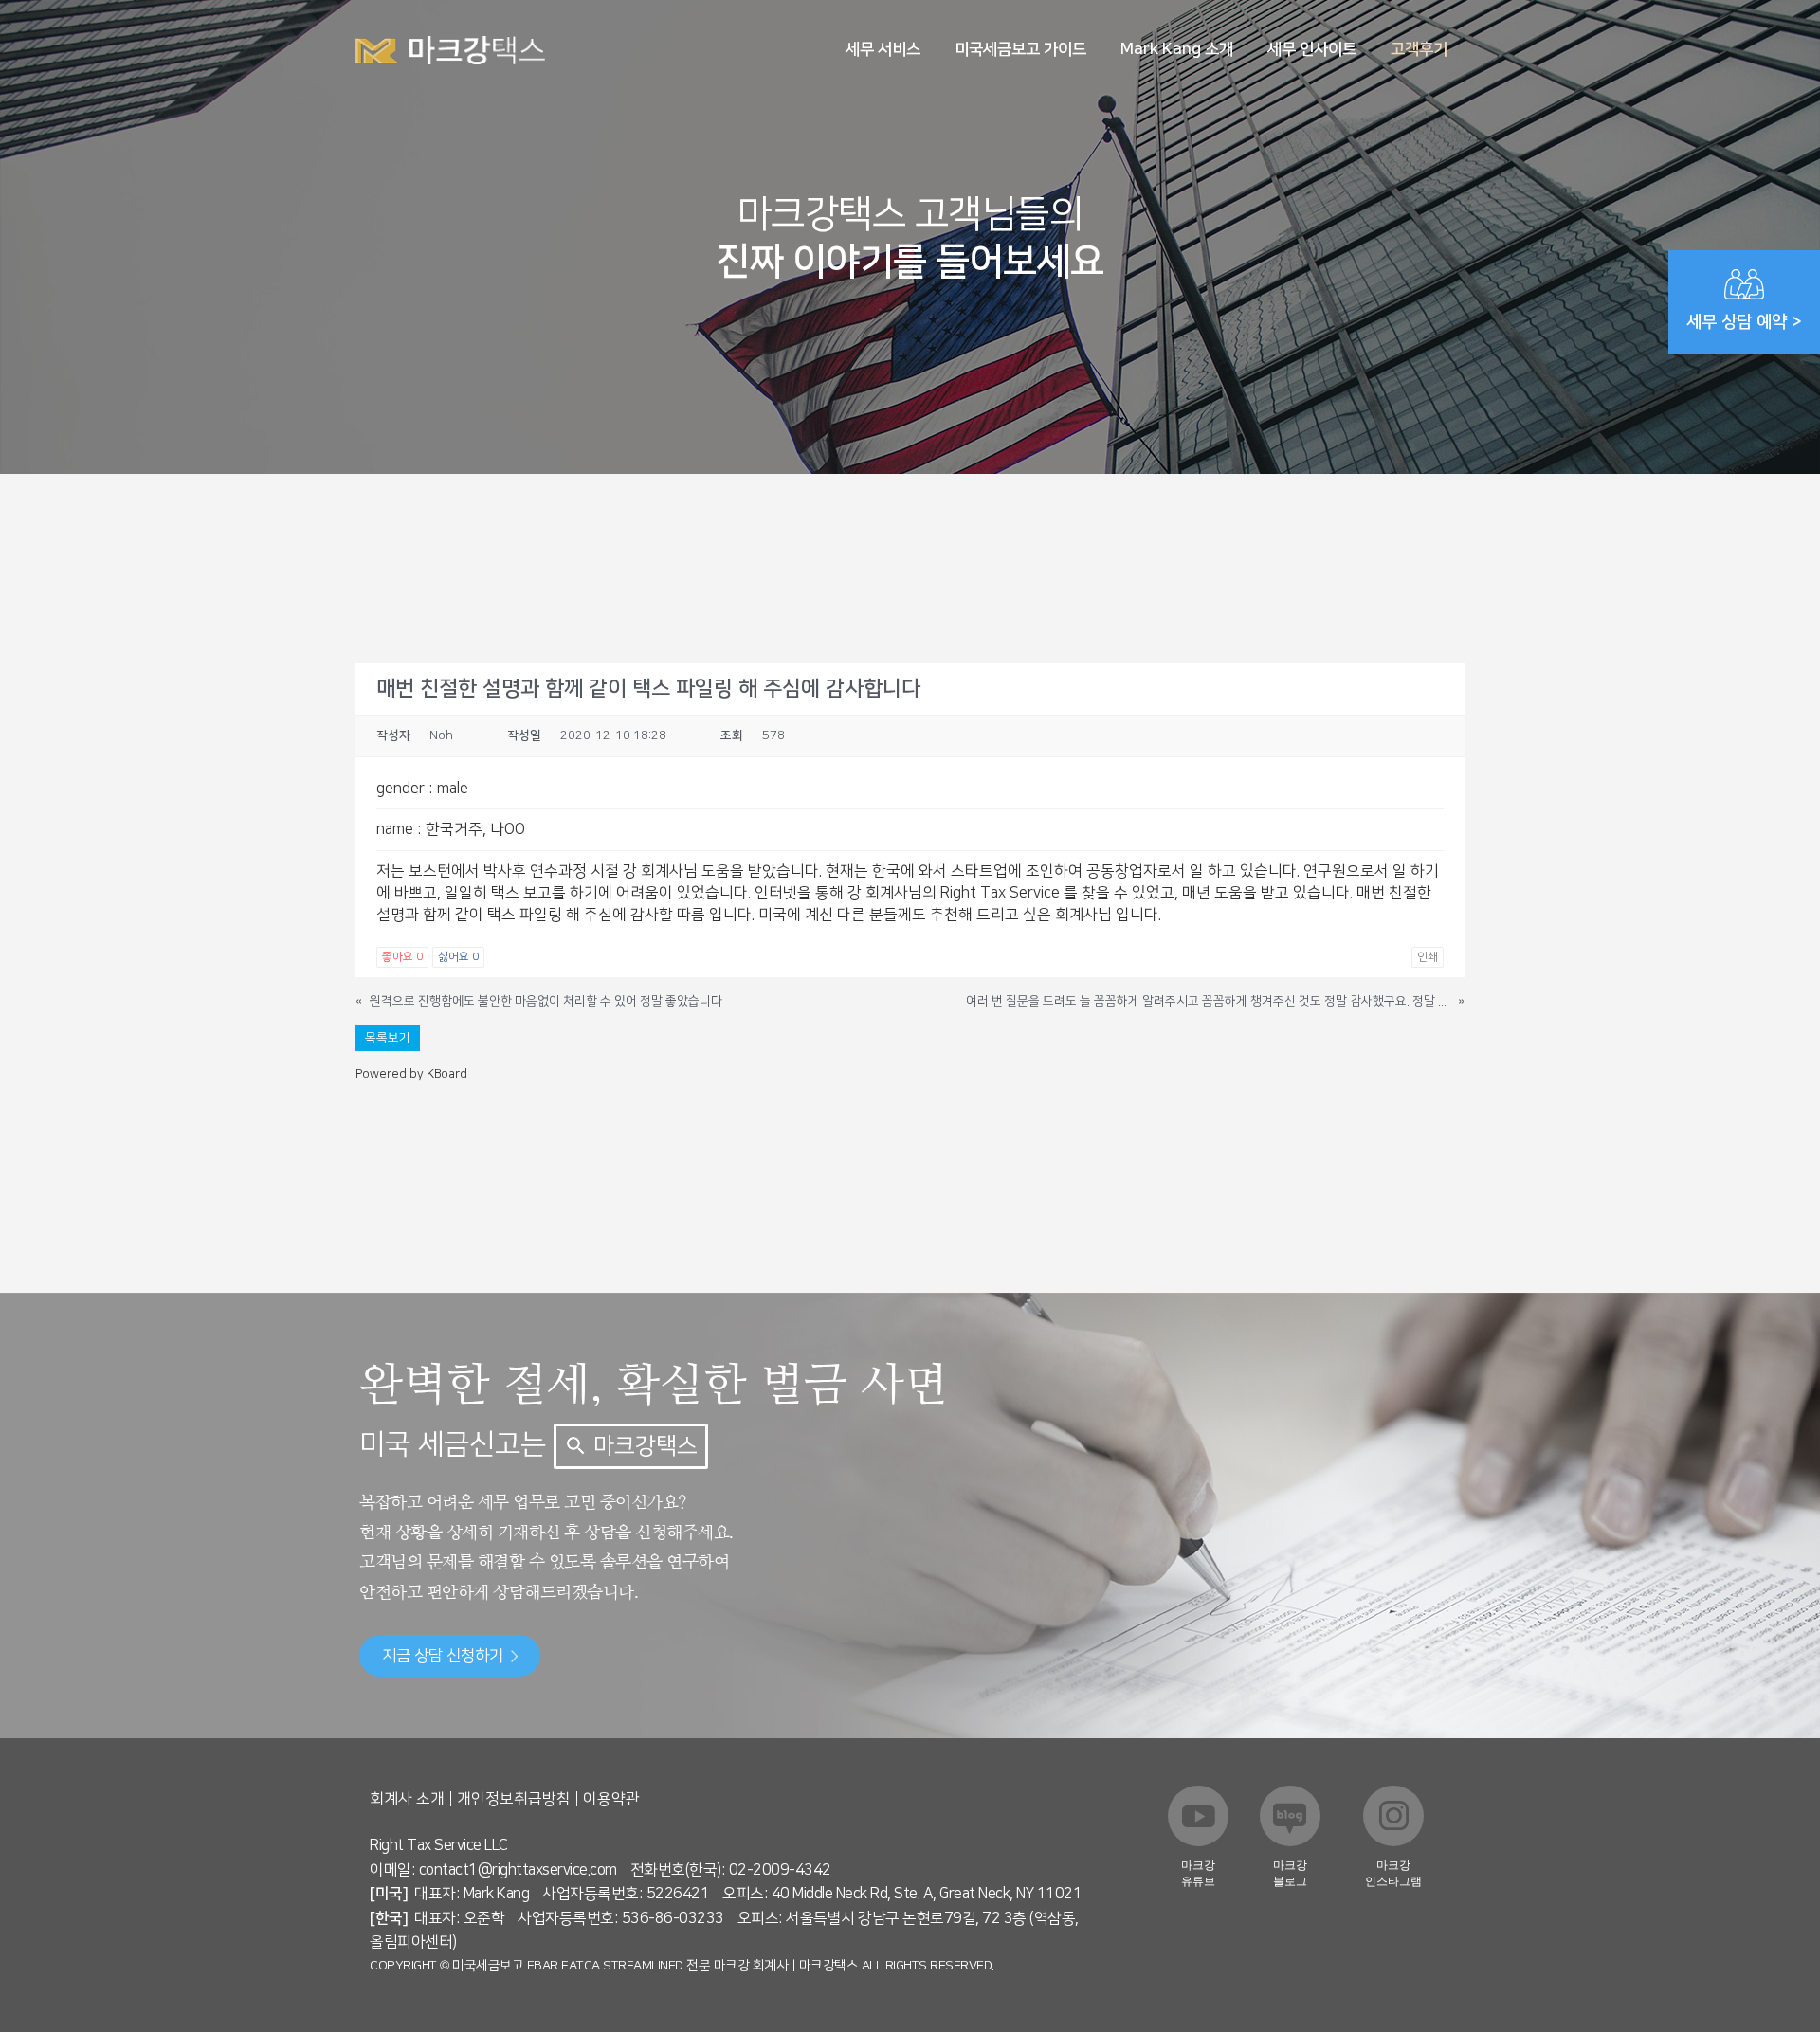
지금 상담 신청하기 (443, 1656)
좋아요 (402, 957)
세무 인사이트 (1312, 49)
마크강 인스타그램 (1393, 1873)
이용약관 (611, 1799)
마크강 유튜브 (1198, 1873)
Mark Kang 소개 (1177, 49)
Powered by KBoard (411, 1074)
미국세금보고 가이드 (1020, 49)
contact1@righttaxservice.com (518, 1870)
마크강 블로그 (1290, 1873)
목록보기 (388, 1038)
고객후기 (1419, 49)
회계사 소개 (407, 1799)
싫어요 (458, 957)
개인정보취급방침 (514, 1799)
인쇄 (1428, 957)
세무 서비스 (883, 49)
